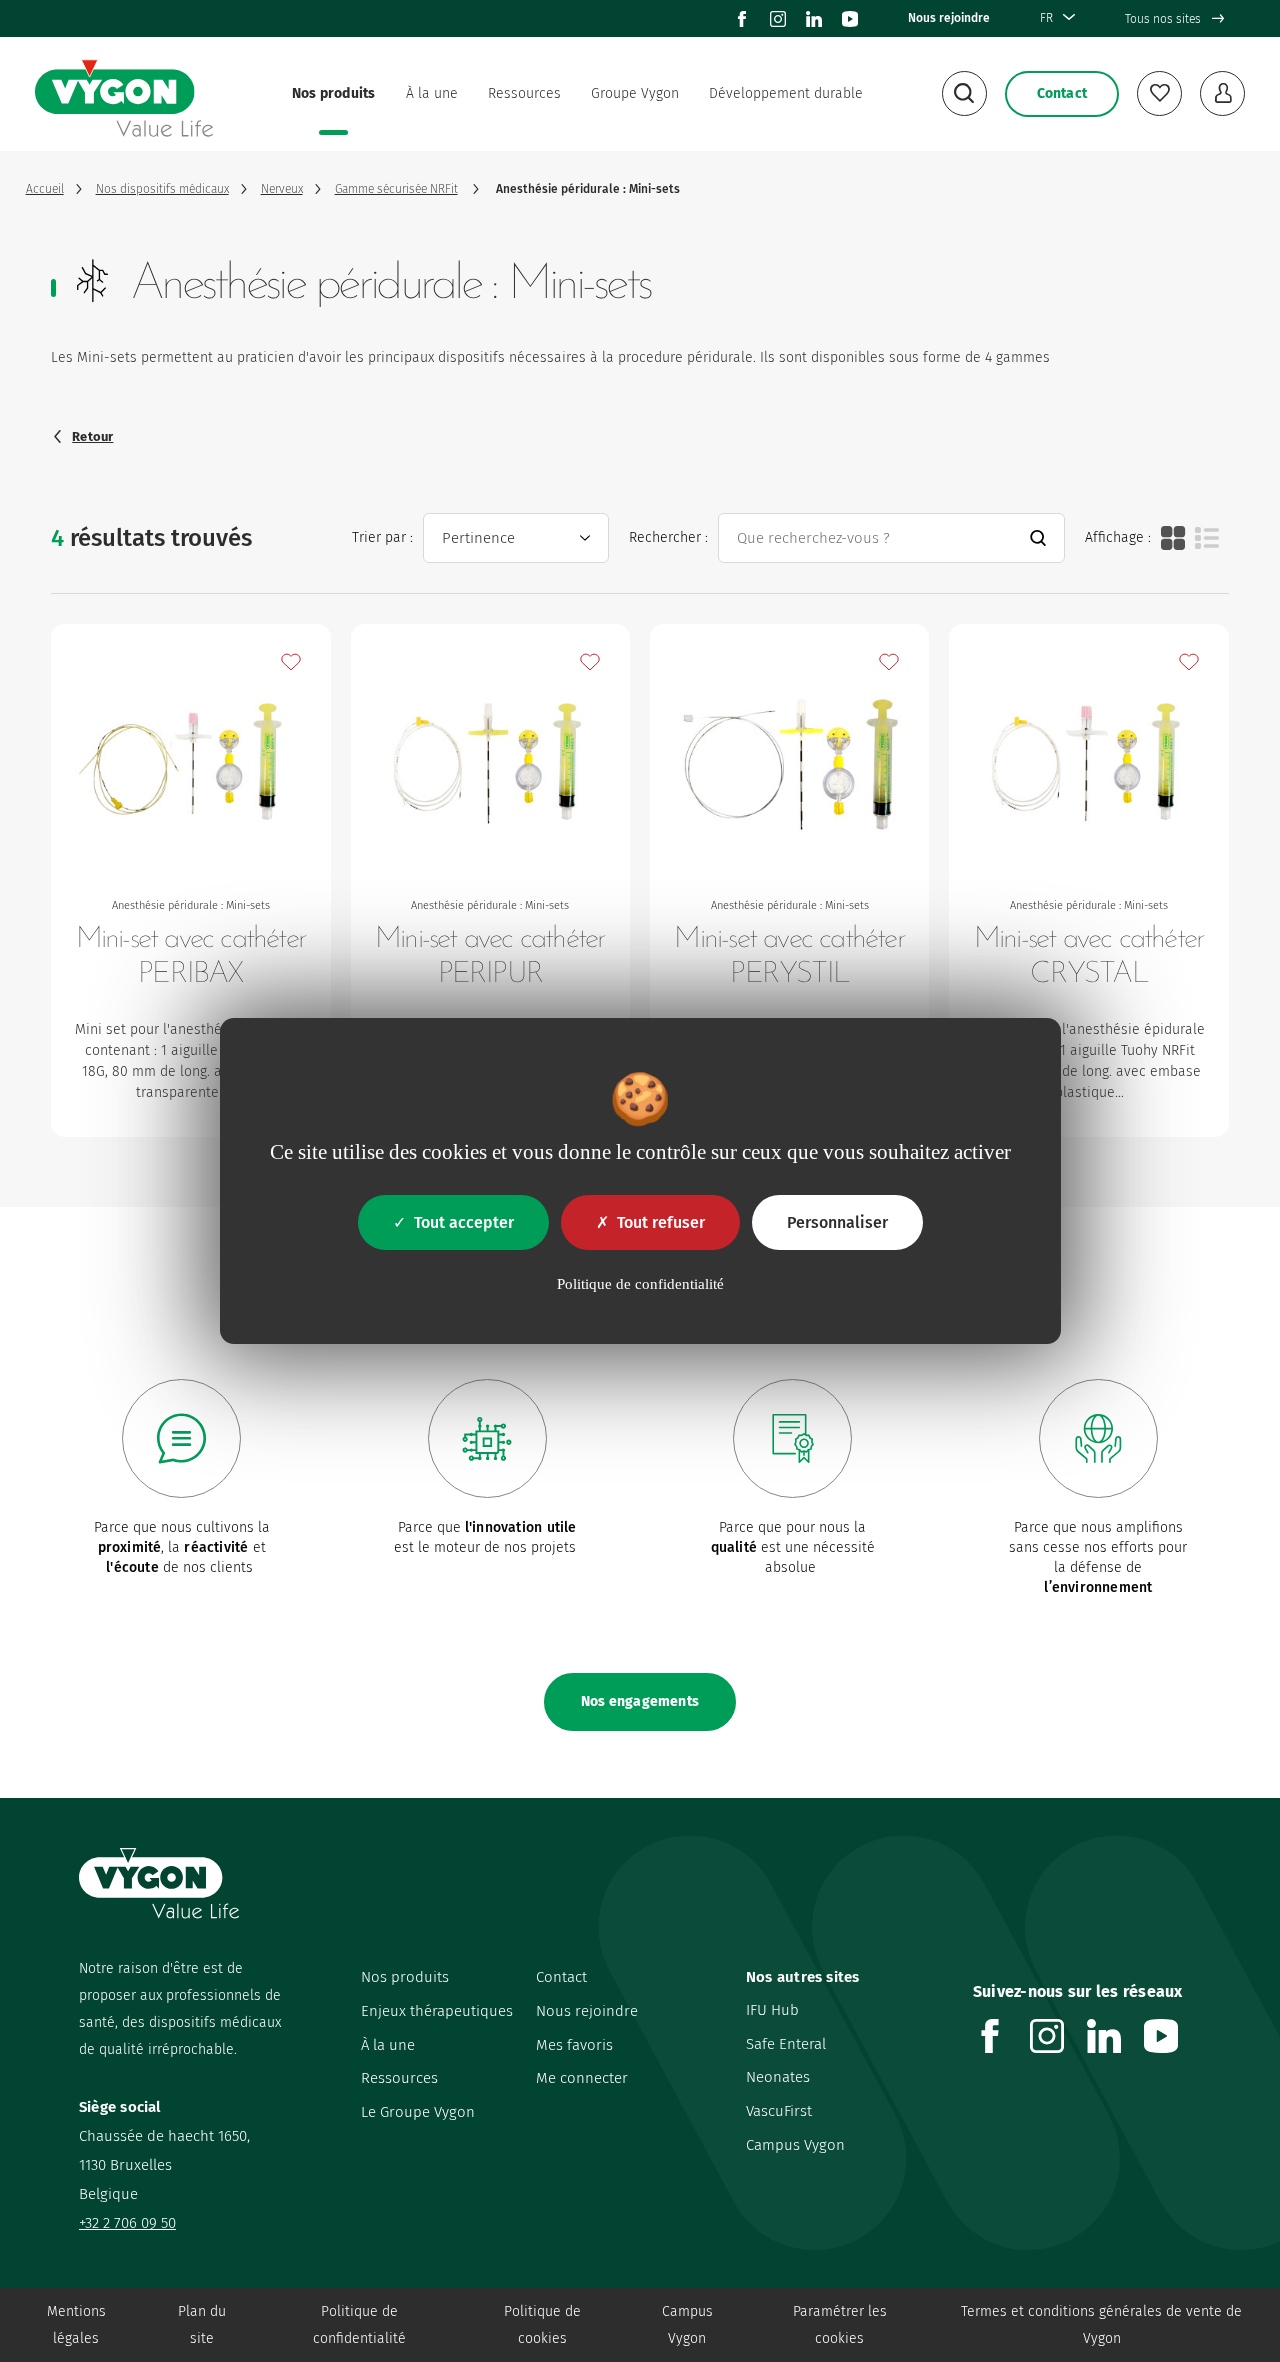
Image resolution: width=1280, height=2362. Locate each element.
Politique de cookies (542, 2325)
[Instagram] (778, 19)
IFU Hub (772, 2010)
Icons (1173, 538)
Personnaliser (837, 1222)
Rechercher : (668, 537)
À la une (432, 93)
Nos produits (334, 93)
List (1207, 538)
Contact (561, 1977)
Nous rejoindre (949, 18)
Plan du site (202, 2325)
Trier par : (382, 537)
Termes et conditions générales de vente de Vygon (1101, 2325)
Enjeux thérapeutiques (437, 2011)
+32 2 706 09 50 (127, 2223)
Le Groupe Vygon (418, 2112)
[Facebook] (742, 19)
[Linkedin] (814, 19)
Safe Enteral (786, 2044)
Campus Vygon (795, 2145)
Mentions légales (76, 2325)
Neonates (778, 2077)
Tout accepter (464, 1222)
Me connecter (582, 2078)
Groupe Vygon (635, 93)
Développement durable (786, 93)
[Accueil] (124, 94)
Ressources (524, 93)
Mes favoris (574, 2045)
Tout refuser (661, 1222)
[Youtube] (850, 19)
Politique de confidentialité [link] (640, 1284)
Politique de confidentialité (359, 2325)
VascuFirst (779, 2111)
